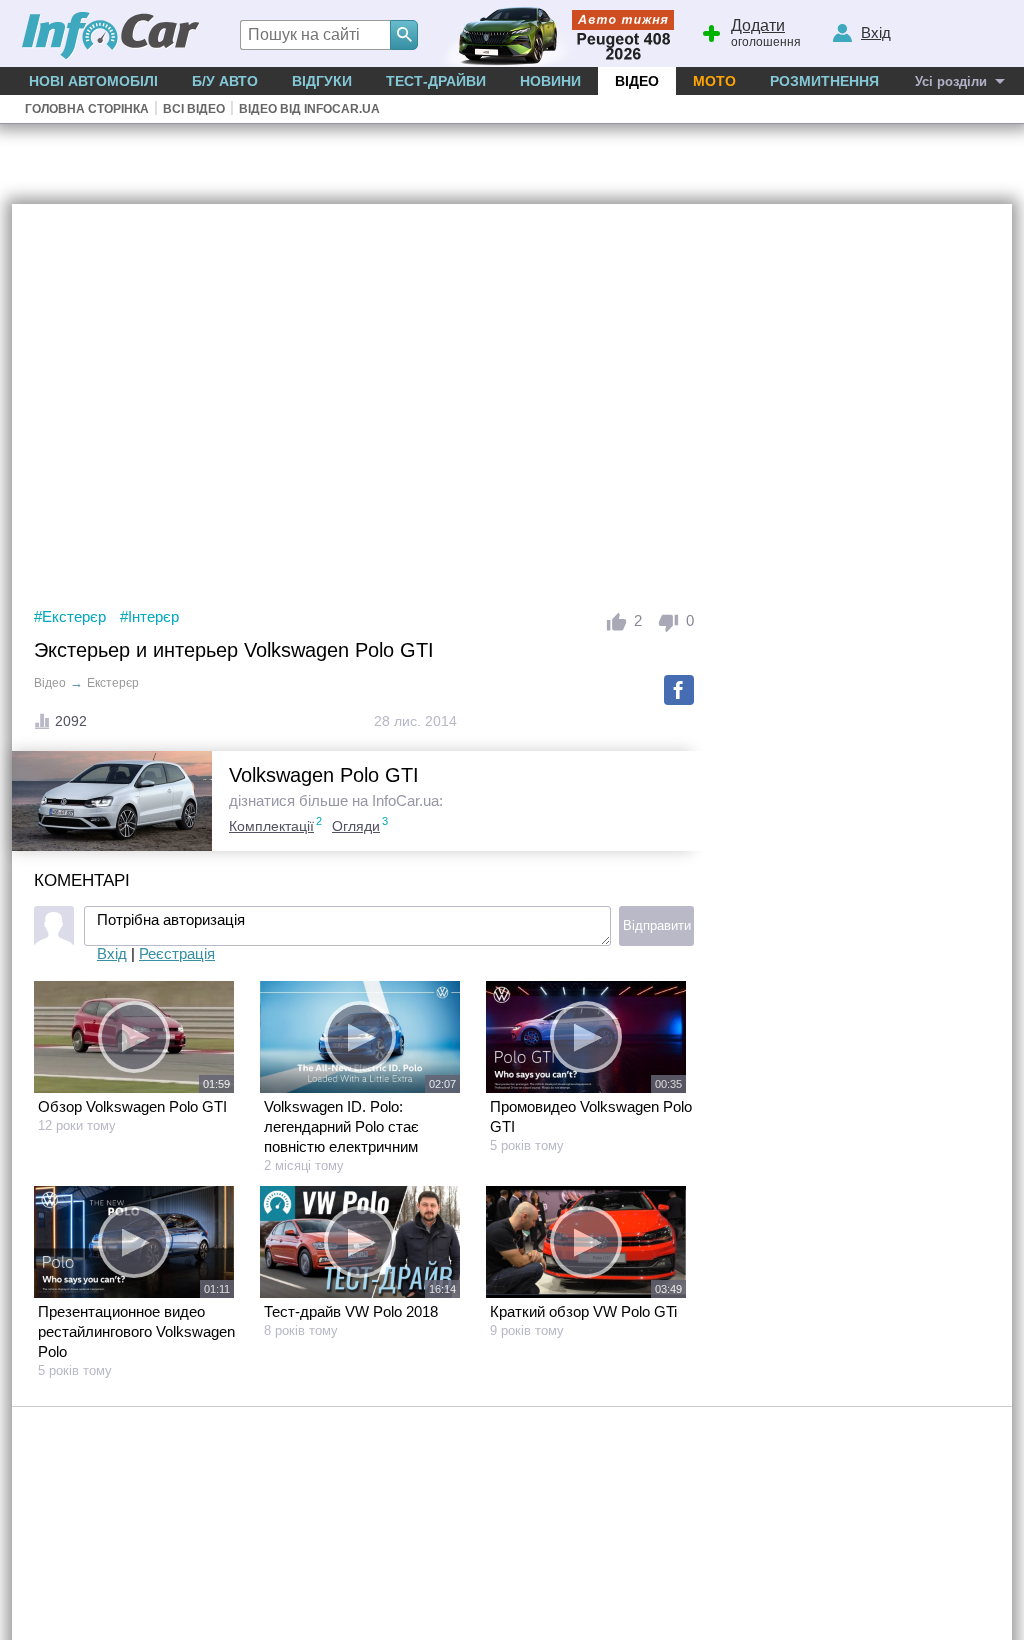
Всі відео (194, 109)
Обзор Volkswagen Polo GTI (132, 1106)
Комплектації (271, 826)
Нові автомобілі (93, 81)
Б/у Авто (225, 81)
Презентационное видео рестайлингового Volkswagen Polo (136, 1331)
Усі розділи (951, 81)
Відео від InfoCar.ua (309, 109)
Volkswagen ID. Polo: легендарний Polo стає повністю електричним (341, 1126)
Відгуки (322, 81)
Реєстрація (177, 953)
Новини (550, 81)
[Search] (404, 35)
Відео (637, 81)
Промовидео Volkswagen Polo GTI (591, 1116)
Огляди (356, 826)
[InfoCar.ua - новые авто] (111, 36)
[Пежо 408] (554, 33)
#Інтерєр (149, 616)
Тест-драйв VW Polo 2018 (351, 1311)
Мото (714, 81)
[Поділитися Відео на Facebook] (679, 690)
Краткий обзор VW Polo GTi (583, 1311)
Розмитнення (824, 81)
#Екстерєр (70, 616)
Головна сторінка (87, 109)
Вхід (112, 953)
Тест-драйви (436, 81)
